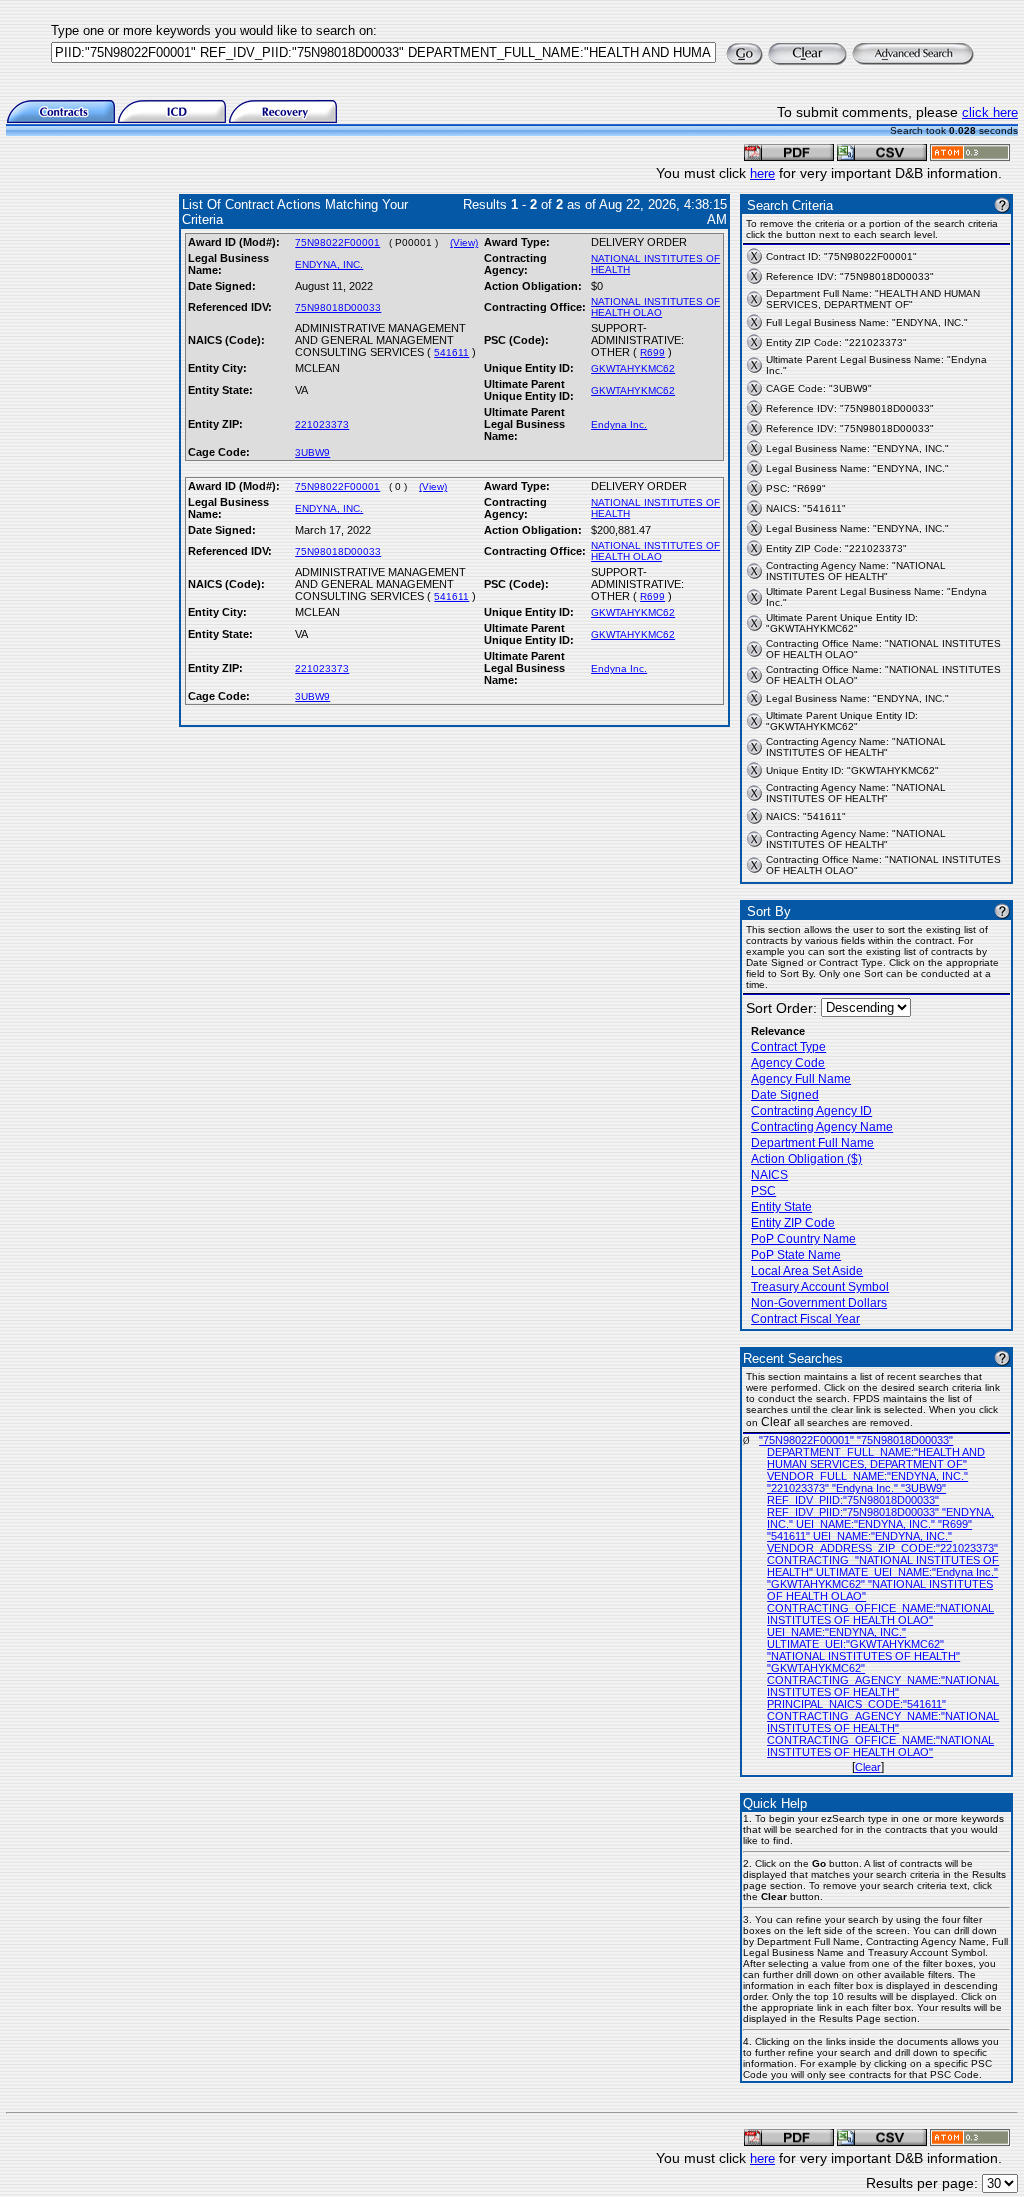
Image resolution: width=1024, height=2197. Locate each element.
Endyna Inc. (619, 424)
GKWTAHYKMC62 (633, 368)
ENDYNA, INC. (329, 264)
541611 (451, 352)
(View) (464, 242)
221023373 (322, 424)
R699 (652, 352)
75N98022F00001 (337, 242)
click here (990, 112)
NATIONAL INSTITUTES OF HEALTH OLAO (655, 307)
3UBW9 (312, 452)
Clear (868, 1767)
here (762, 173)
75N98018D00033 (338, 307)
